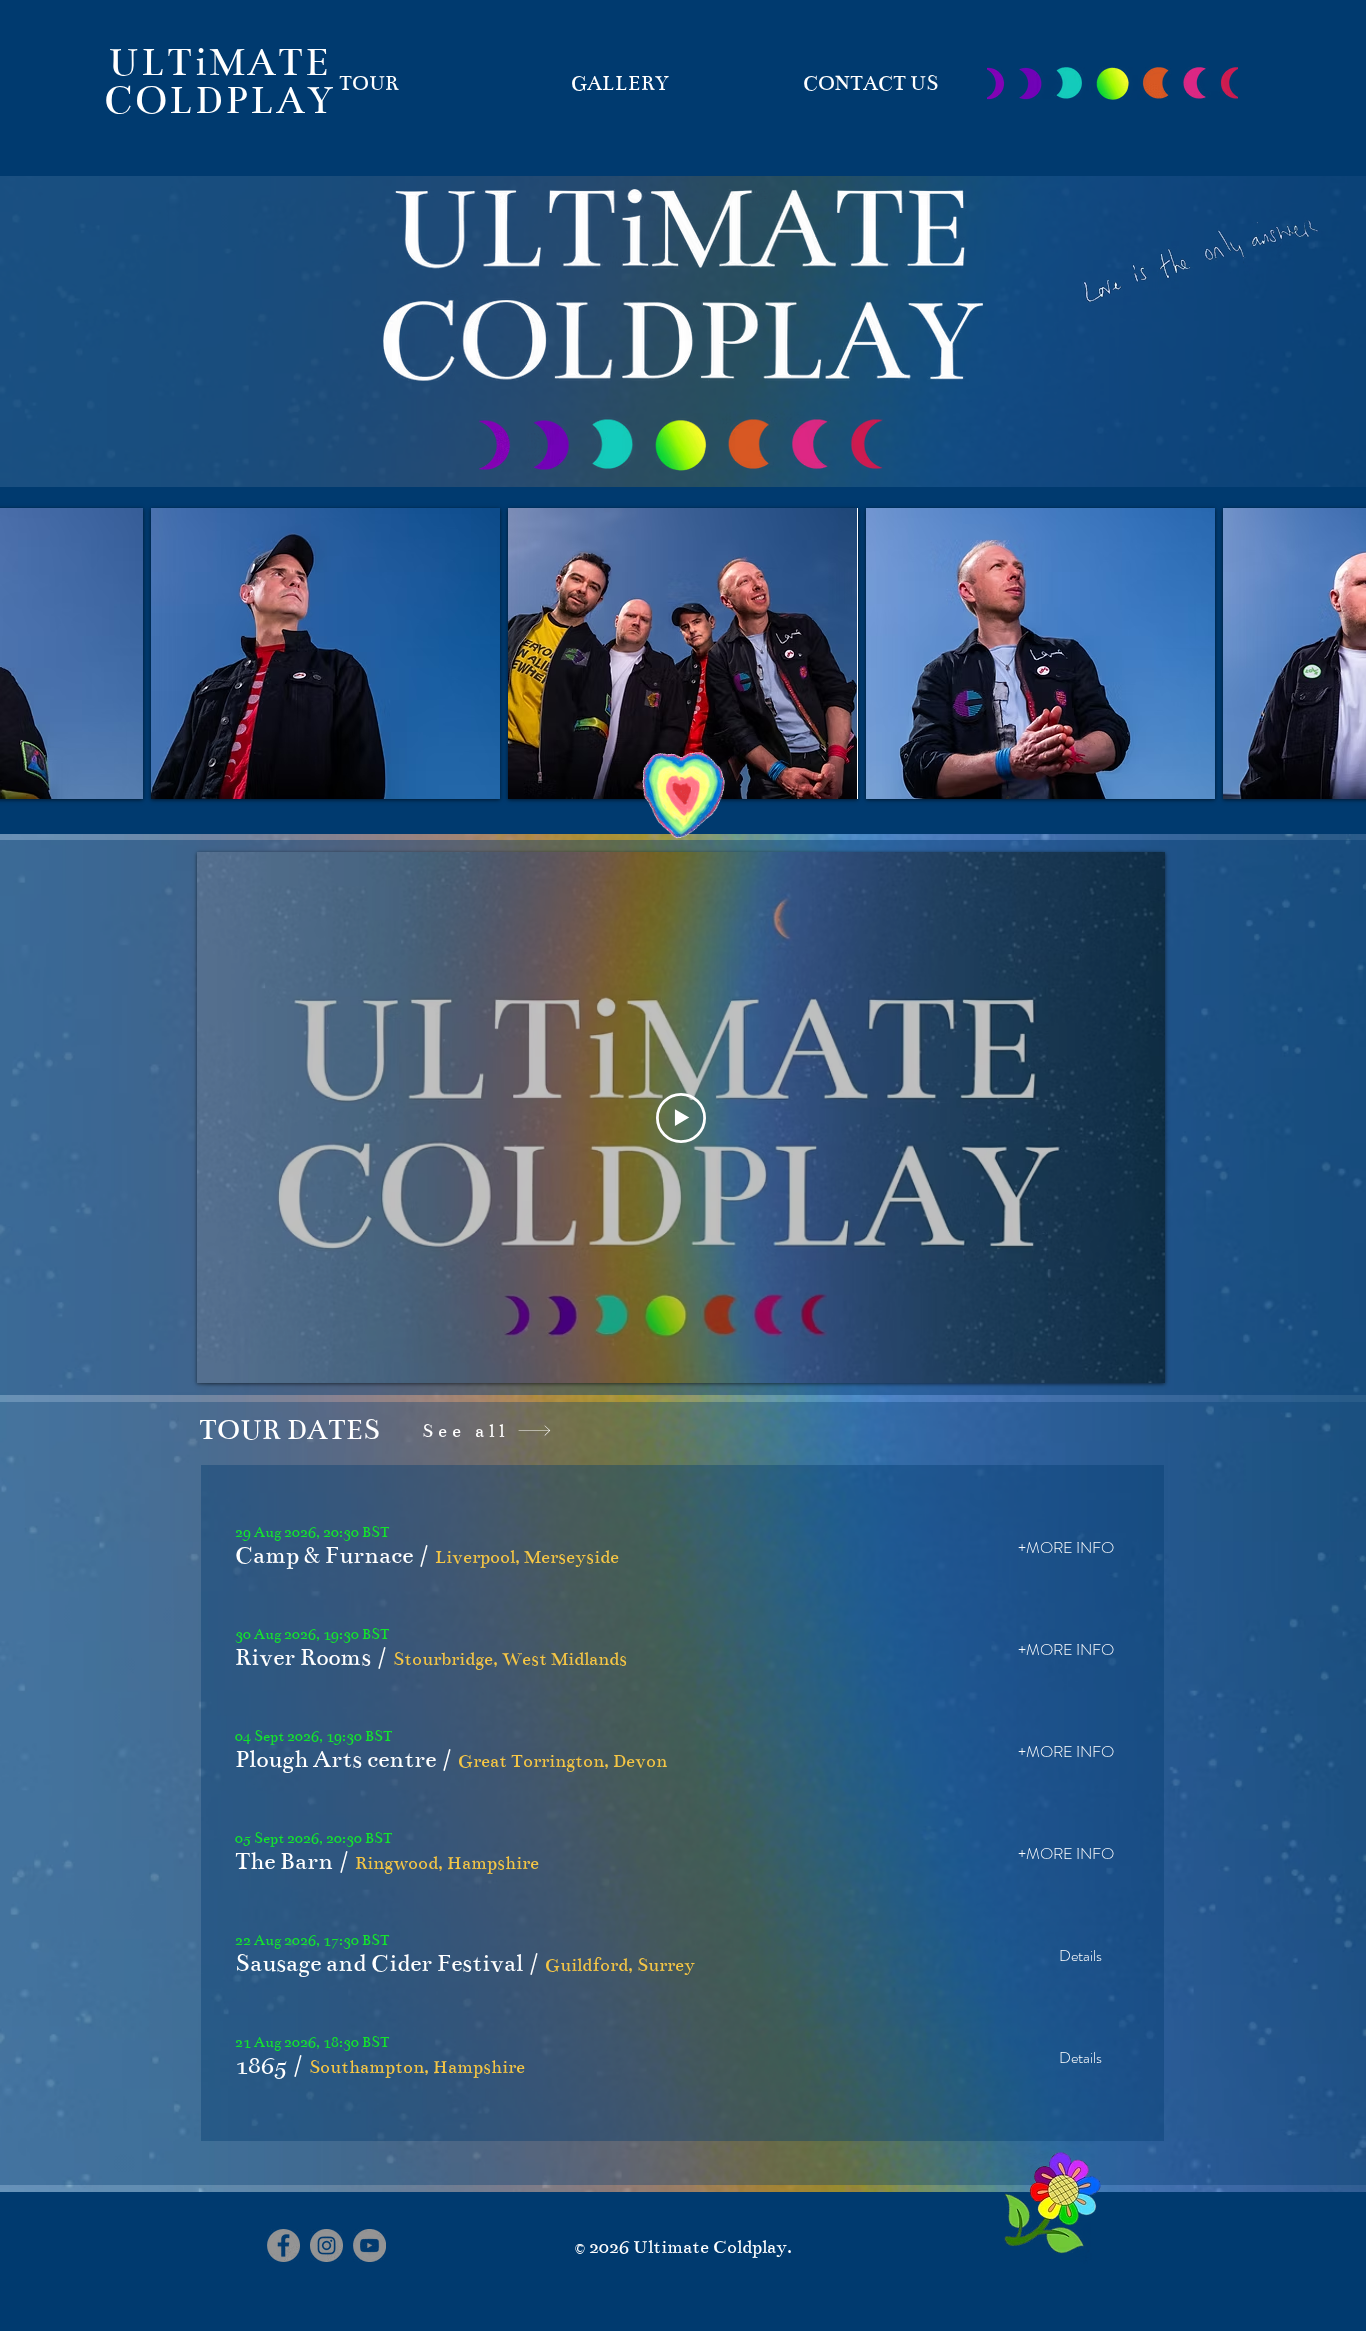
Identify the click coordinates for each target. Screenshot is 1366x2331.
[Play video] (681, 1118)
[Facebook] (283, 2245)
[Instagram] (326, 2245)
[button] (324, 1556)
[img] (325, 653)
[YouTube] (369, 2245)
